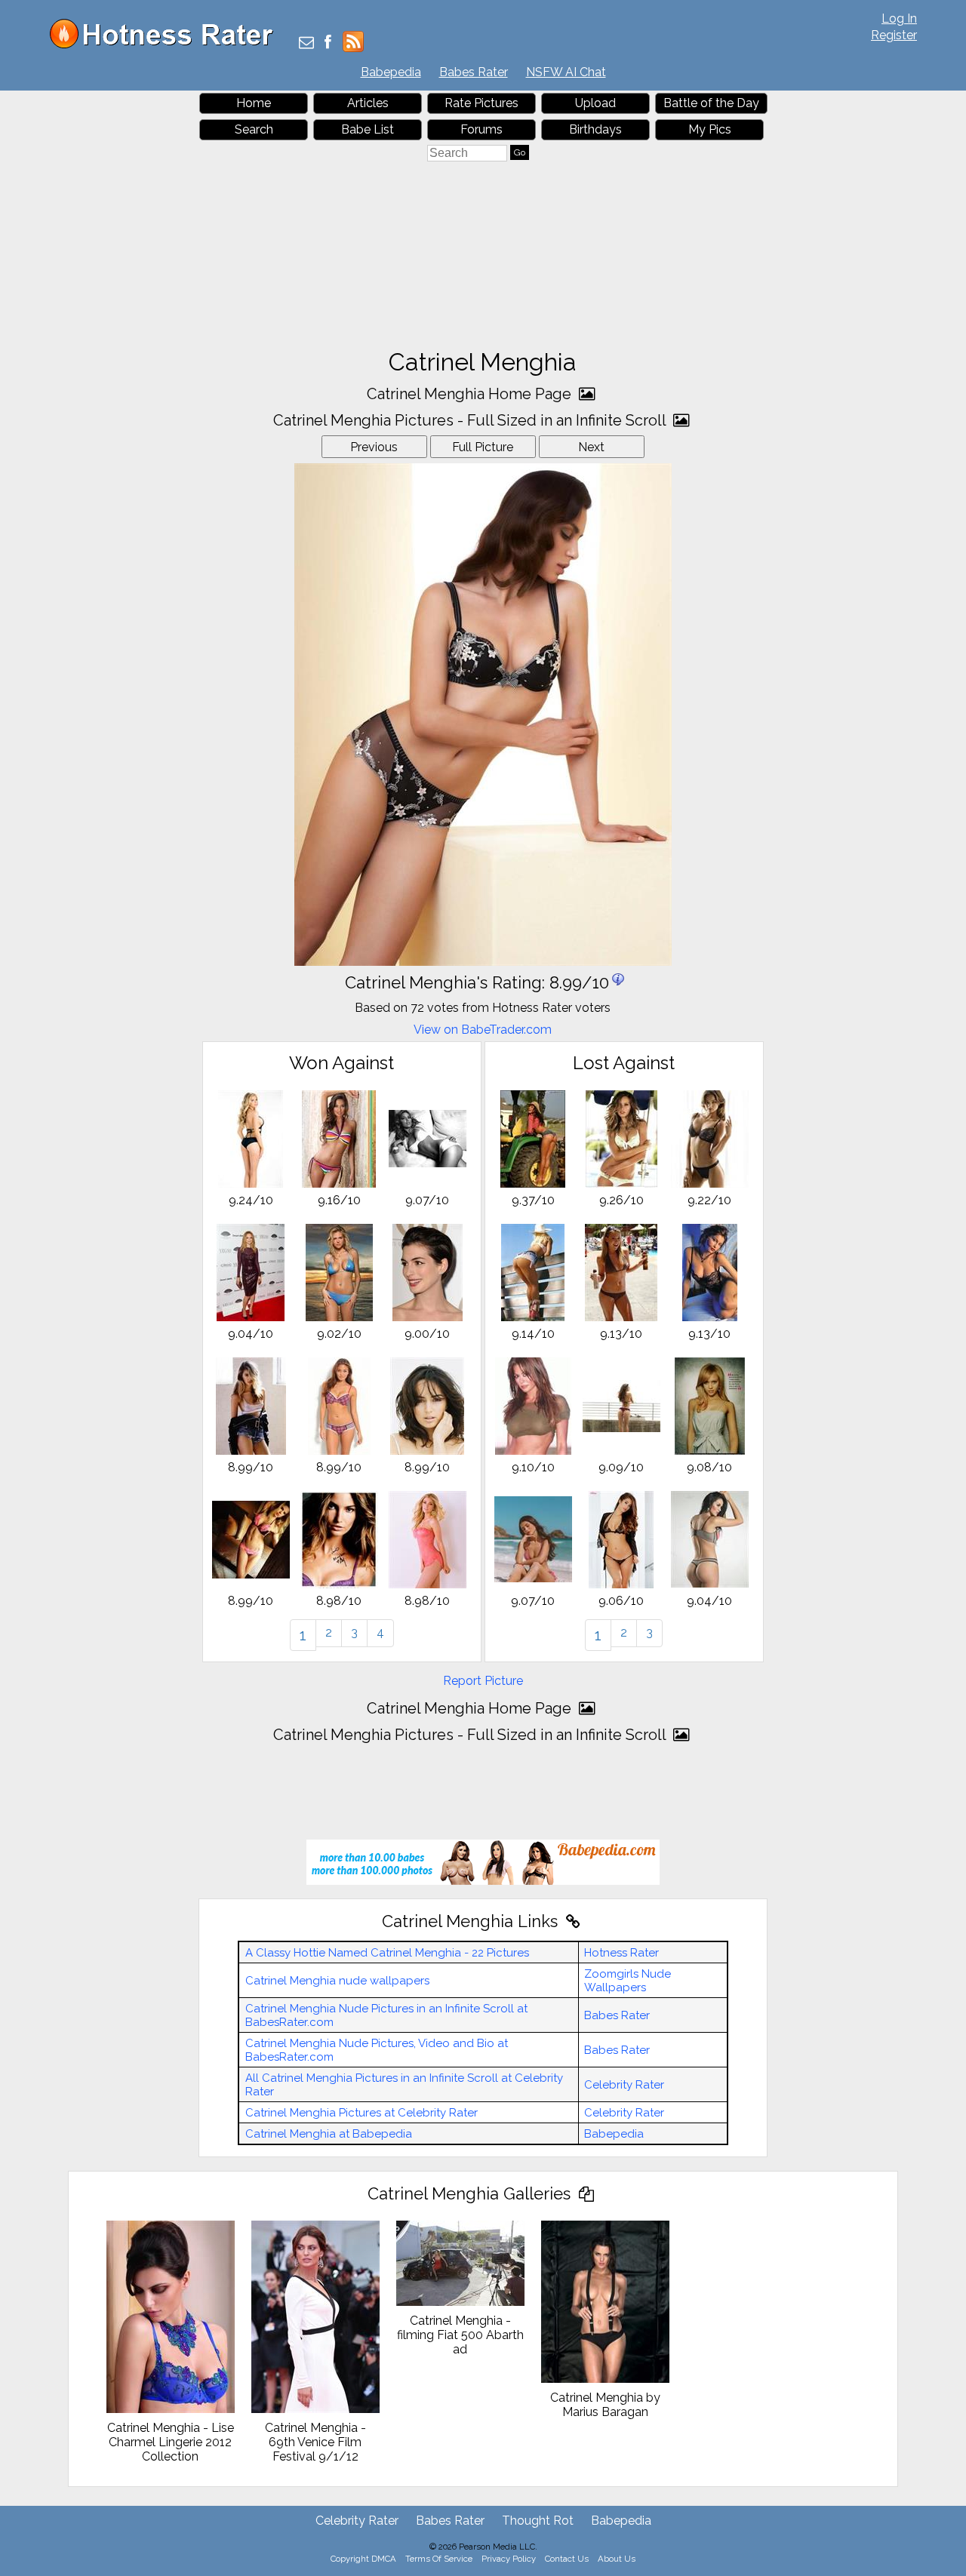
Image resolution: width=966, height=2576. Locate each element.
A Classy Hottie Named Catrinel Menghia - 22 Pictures (387, 1953)
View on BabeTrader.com (483, 1030)
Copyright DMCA (363, 2559)
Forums (481, 129)
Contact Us (567, 2559)
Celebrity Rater (624, 2085)
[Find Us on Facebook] (328, 43)
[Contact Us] (306, 43)
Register (894, 35)
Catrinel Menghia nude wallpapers (337, 1981)
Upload (595, 103)
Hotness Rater (621, 1953)
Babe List (368, 129)
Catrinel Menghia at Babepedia (329, 2134)
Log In (899, 18)
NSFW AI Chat (566, 72)
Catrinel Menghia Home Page (471, 394)
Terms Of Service (439, 2559)
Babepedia (391, 72)
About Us (617, 2559)
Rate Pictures (481, 103)
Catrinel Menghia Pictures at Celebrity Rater (361, 2113)
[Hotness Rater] (167, 45)
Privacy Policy (509, 2559)
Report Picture (483, 1681)
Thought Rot (538, 2521)
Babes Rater (474, 72)
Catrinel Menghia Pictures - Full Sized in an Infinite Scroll (471, 420)
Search (254, 129)
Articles (368, 103)
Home (254, 103)
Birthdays (595, 129)
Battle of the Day (711, 103)
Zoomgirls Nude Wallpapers (628, 1981)
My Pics (710, 129)
